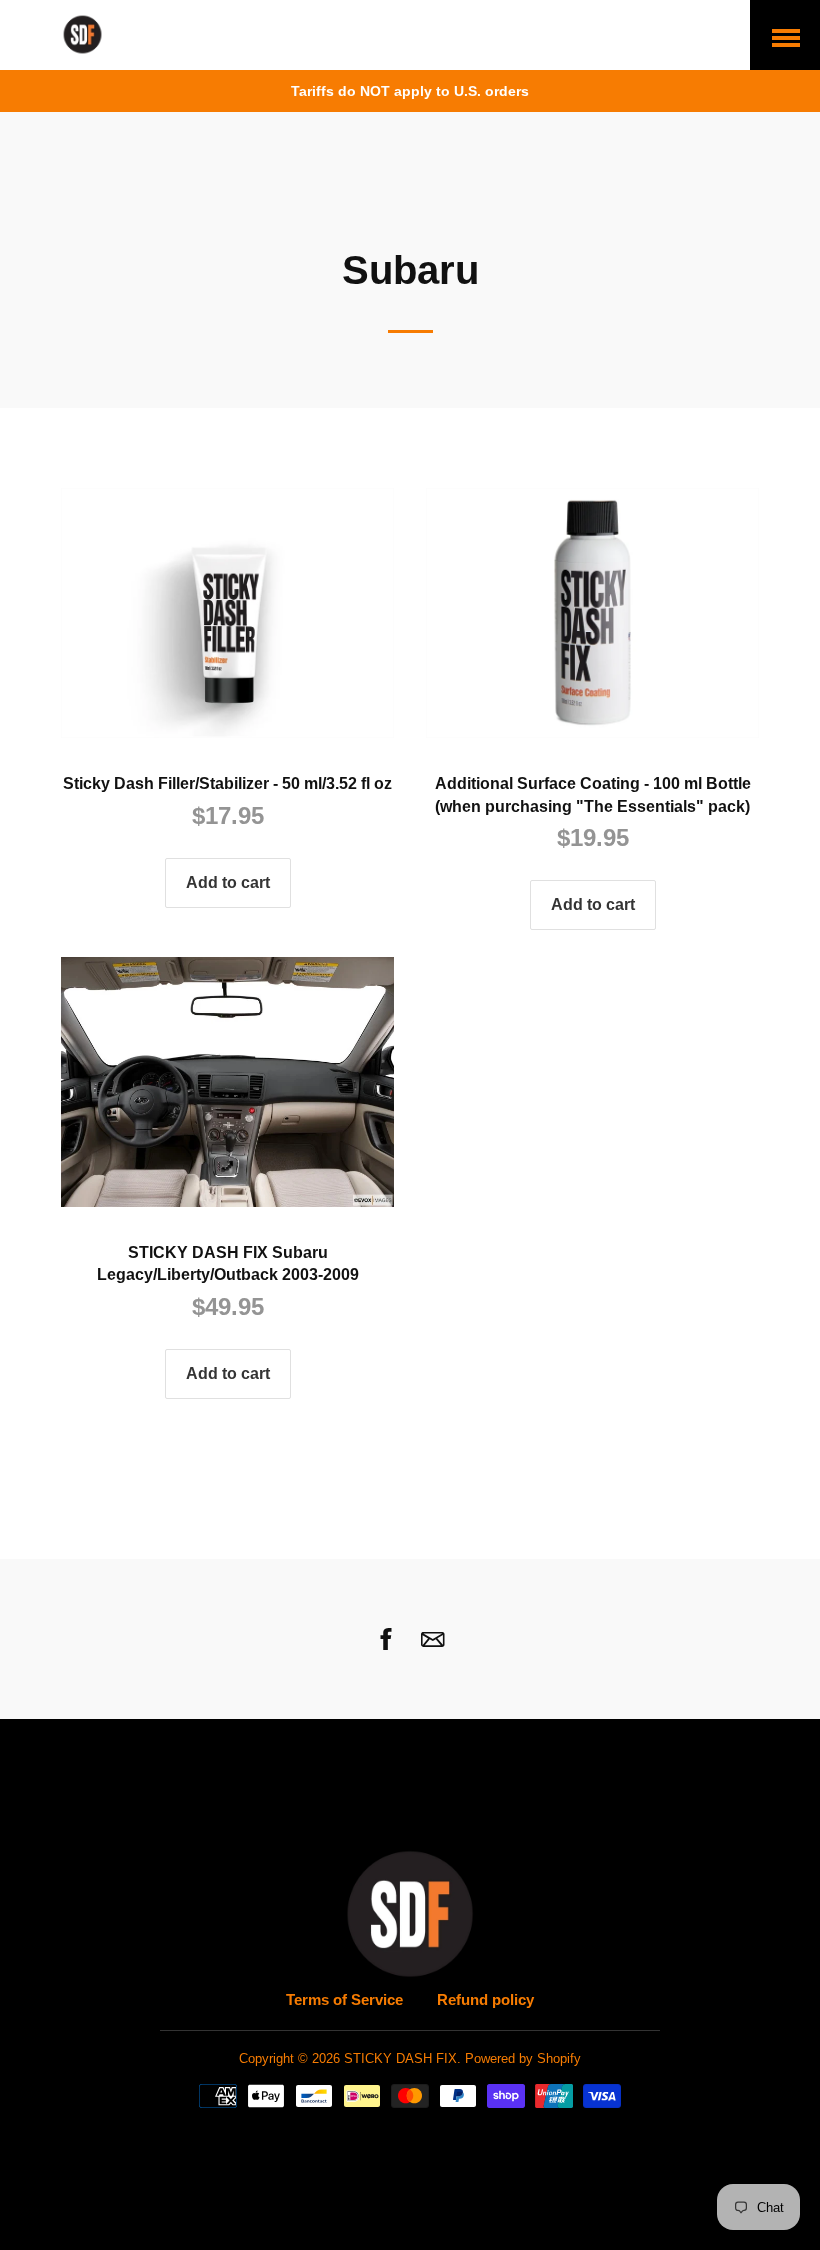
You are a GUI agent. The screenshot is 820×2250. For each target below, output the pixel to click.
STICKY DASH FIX (400, 2059)
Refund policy (485, 1999)
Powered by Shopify (523, 2059)
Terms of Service (344, 1999)
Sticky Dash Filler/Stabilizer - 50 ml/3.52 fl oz (227, 783)
